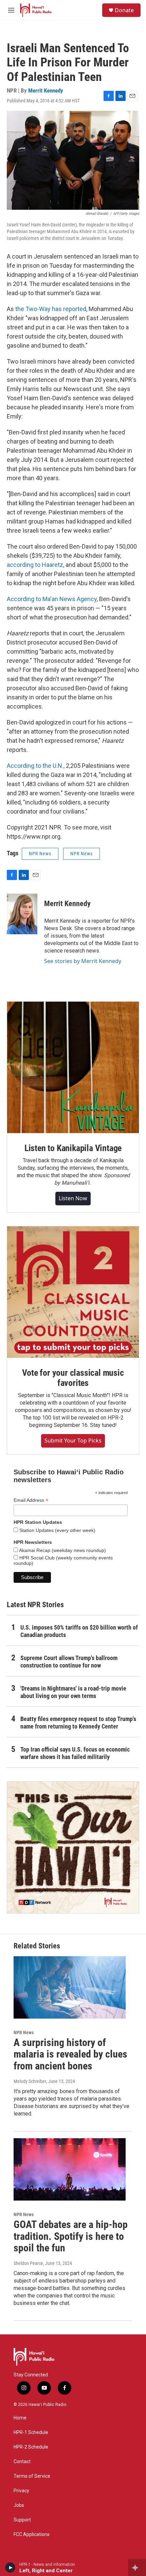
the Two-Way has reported (51, 309)
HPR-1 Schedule (31, 2432)
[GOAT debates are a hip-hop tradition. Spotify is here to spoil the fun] (70, 2169)
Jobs (19, 2505)
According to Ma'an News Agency (52, 599)
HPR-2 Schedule (31, 2447)
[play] (10, 2568)
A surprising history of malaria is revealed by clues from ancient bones (70, 2054)
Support (22, 2520)
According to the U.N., (36, 766)
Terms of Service (32, 2476)
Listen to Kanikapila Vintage (73, 1148)
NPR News (40, 854)
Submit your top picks (73, 1440)
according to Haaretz (35, 565)
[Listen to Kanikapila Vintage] (73, 1067)
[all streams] (137, 2568)
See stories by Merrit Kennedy (83, 961)
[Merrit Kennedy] (22, 914)
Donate (124, 10)
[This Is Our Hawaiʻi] (73, 1847)
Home (20, 2418)
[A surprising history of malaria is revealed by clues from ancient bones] (70, 1987)
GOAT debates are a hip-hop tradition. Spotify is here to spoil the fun (71, 2236)
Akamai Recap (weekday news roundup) (62, 1550)
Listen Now (73, 1198)
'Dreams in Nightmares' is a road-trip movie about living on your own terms (73, 1692)
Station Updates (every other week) (57, 1530)
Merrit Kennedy (46, 90)
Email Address (31, 1500)
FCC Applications (32, 2534)
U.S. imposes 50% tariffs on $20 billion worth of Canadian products (79, 1631)
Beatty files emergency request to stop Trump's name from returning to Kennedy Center (78, 1723)
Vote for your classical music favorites (73, 1378)
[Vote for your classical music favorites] (73, 1292)
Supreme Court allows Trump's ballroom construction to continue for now (69, 1662)
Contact (22, 2462)
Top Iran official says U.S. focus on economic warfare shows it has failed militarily (75, 1753)
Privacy (21, 2491)
